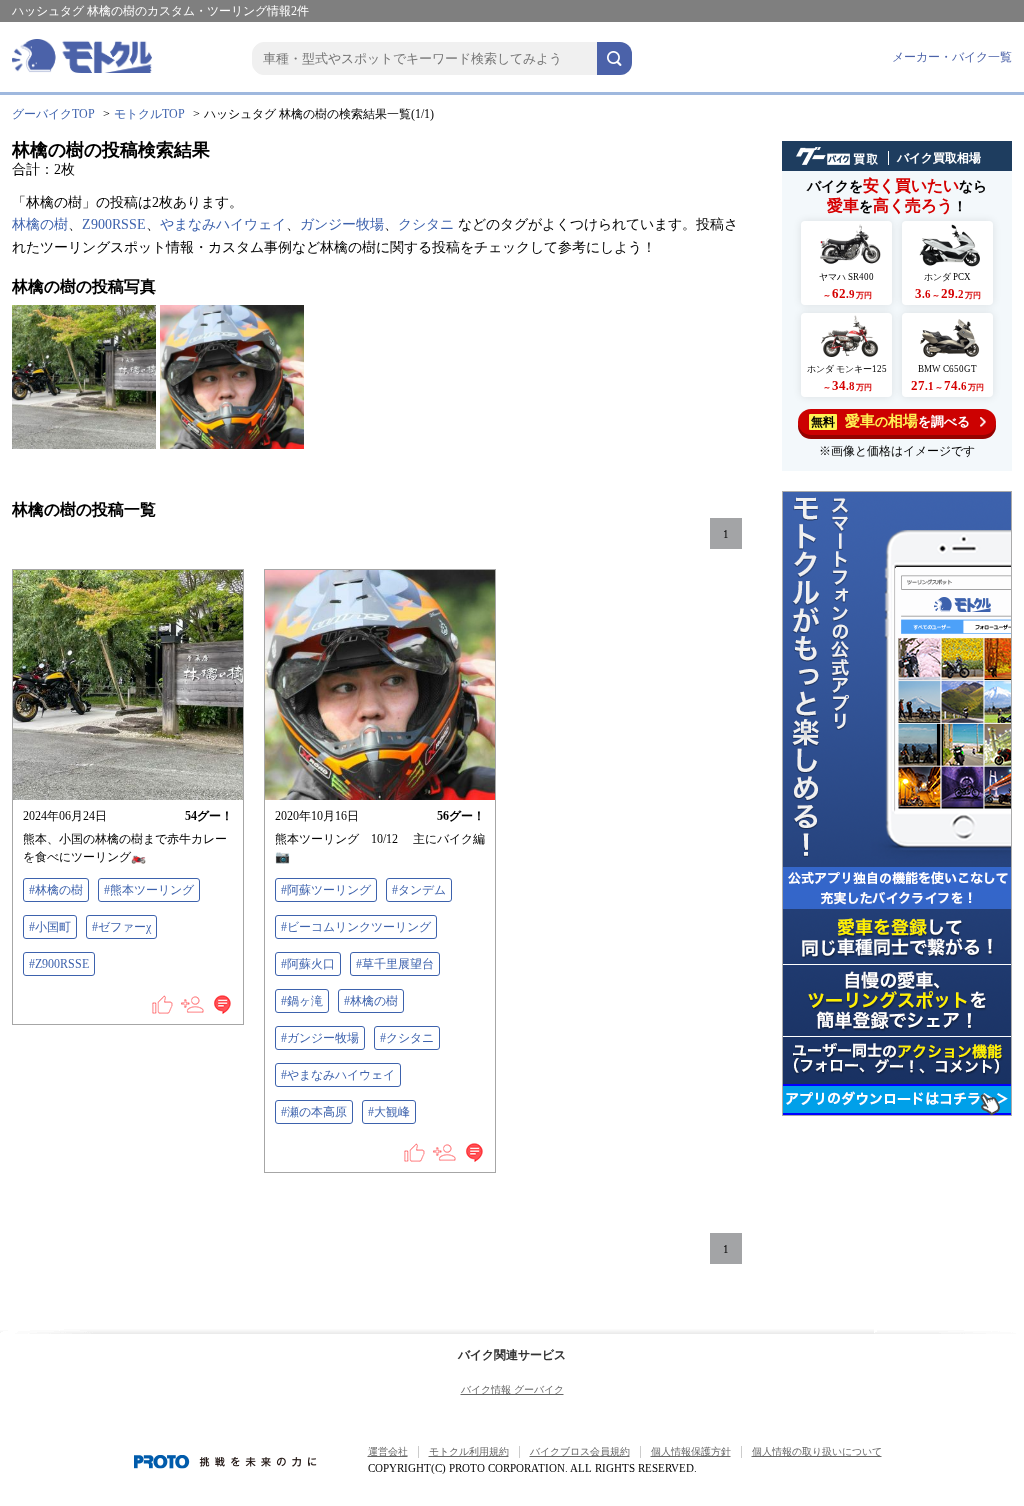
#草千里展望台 (395, 964)
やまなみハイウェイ (223, 224)
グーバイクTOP (53, 114)
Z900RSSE (114, 224)
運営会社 (388, 1451)
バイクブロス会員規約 (580, 1451)
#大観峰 (389, 1112)
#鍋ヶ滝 (302, 1001)
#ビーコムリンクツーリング (356, 927)
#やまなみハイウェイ (338, 1075)
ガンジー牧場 (342, 224)
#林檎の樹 (56, 890)
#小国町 (50, 927)
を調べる (890, 421)
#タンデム (419, 890)
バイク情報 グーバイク (512, 1389)
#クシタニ (407, 1038)
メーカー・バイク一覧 (952, 57)
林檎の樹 (40, 224)
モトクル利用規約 (469, 1451)
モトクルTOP (149, 114)
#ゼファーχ (121, 927)
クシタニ (426, 224)
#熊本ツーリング (149, 890)
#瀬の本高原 (314, 1112)
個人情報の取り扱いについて (817, 1451)
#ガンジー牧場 (320, 1038)
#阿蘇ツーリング (326, 890)
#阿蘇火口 (308, 964)
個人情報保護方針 (691, 1451)
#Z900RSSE (59, 964)
